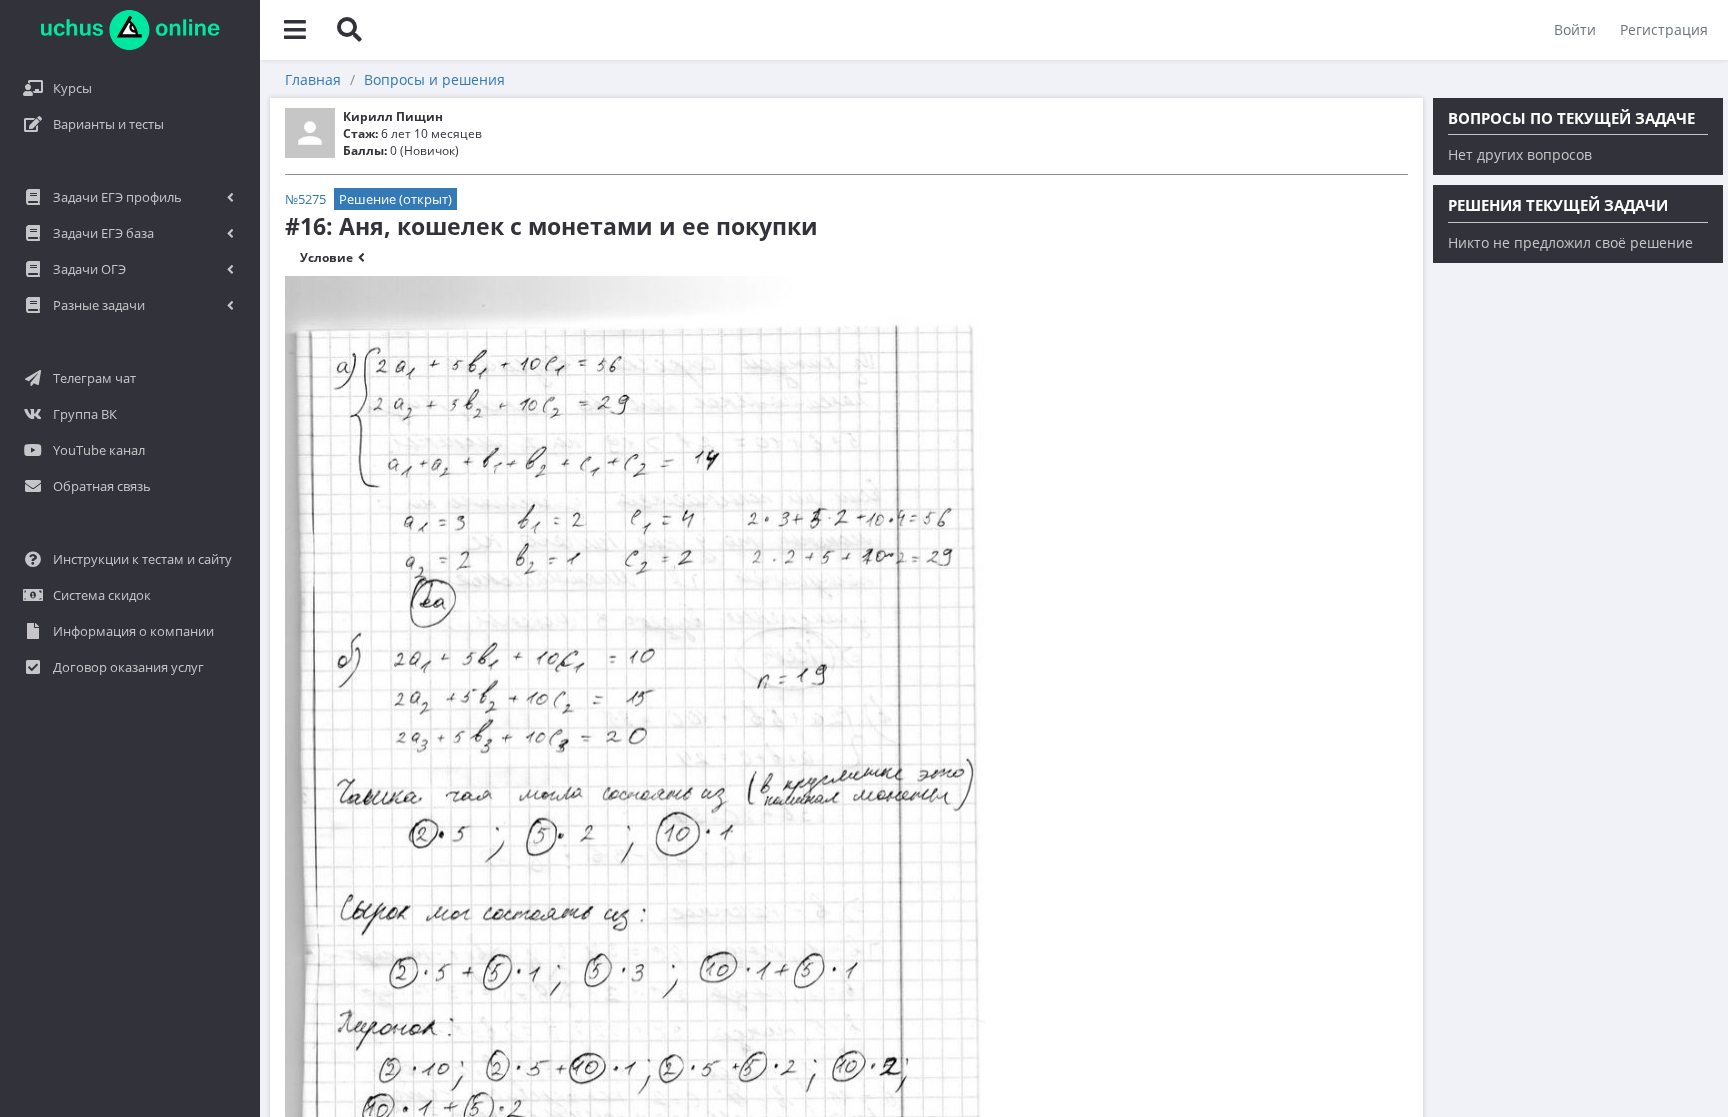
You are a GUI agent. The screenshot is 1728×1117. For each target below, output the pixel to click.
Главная (313, 79)
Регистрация (1664, 29)
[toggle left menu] (295, 30)
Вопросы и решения (434, 79)
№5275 (305, 199)
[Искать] (349, 30)
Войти (1575, 29)
